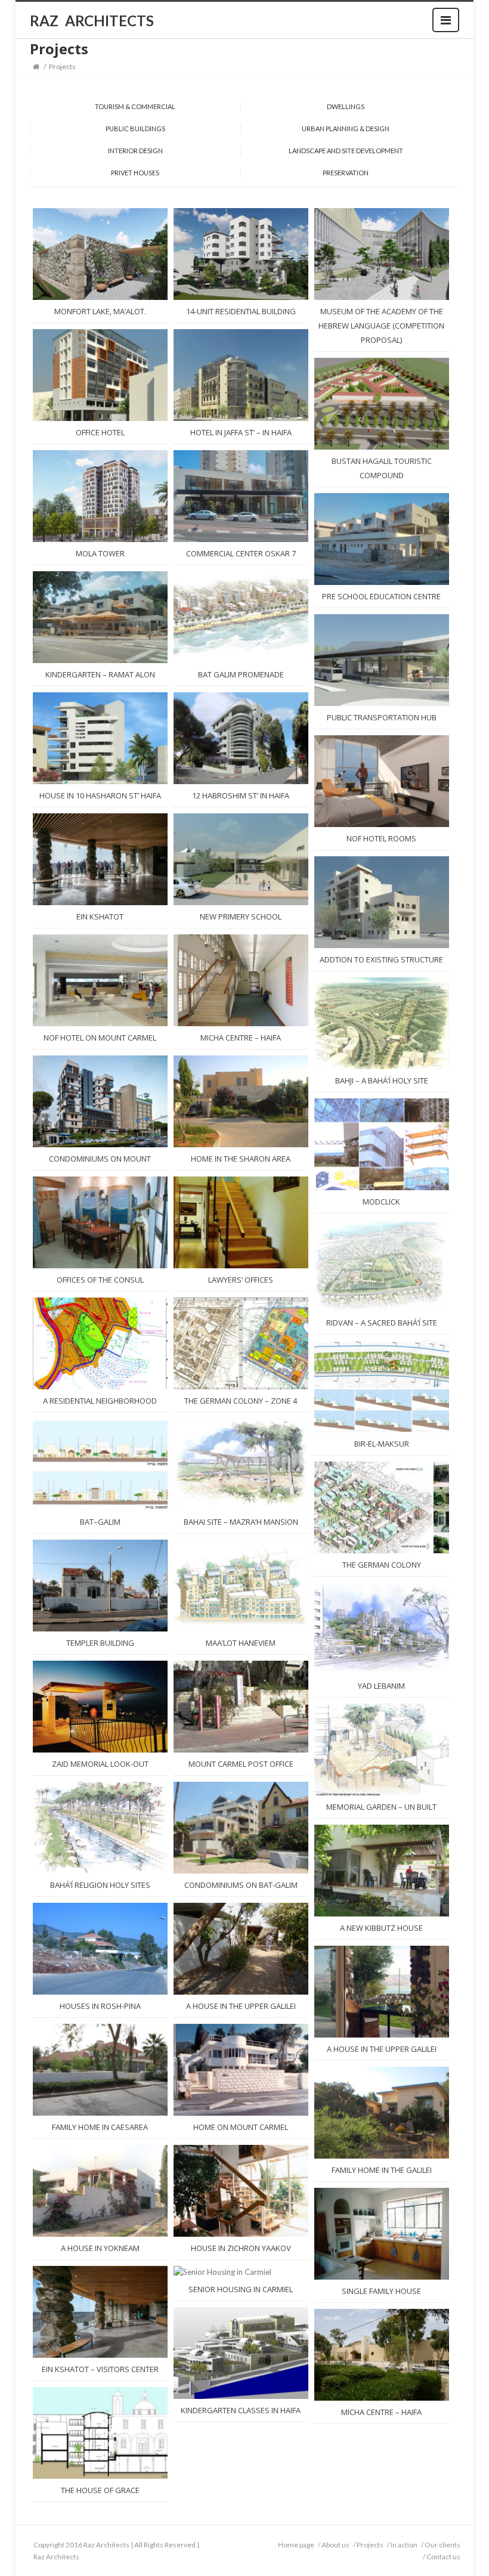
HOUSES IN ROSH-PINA (100, 2006)
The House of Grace (100, 2490)
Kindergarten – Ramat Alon (100, 674)
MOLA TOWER (100, 553)
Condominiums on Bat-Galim (241, 1885)
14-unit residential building (241, 311)
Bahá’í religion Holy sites (100, 1885)
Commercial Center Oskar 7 (241, 553)
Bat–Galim (100, 1522)
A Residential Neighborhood (100, 1401)
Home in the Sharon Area (241, 1159)
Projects (370, 2545)
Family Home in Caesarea (100, 2127)
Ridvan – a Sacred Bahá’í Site (382, 1323)
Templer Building (100, 1643)
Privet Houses (135, 173)
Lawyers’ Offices (241, 1280)
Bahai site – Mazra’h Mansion (241, 1522)
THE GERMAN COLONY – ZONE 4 (241, 1401)
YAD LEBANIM (381, 1686)
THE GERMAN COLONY (382, 1565)
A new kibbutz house (381, 1928)
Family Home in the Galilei (382, 2170)
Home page (296, 2545)
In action (404, 2545)
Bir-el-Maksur (382, 1444)
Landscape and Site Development (346, 151)
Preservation (346, 173)
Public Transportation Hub (382, 717)
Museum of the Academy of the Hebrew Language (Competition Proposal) (381, 326)
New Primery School (241, 917)
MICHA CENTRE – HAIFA (241, 1038)
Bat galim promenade (241, 674)
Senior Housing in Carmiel (241, 2289)
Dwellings (346, 106)
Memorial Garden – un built (381, 1807)
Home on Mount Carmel (241, 2127)
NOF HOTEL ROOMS (381, 838)
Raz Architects (56, 2557)
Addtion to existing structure (381, 959)
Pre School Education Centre (381, 596)
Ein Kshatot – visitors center (100, 2369)
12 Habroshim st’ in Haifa (241, 795)
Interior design (135, 151)
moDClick (381, 1202)
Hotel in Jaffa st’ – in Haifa (241, 432)
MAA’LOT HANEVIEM (241, 1643)
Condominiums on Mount (100, 1159)
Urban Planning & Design (346, 129)
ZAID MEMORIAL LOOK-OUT (100, 1764)
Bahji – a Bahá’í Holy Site (382, 1080)
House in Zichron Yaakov (241, 2248)
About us (335, 2545)
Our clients (442, 2545)
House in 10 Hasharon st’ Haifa (100, 795)
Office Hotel (100, 432)
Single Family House (381, 2291)
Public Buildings (135, 129)
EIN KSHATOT (100, 917)
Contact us (443, 2557)
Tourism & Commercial (135, 106)
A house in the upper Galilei (382, 2049)
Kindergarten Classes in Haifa (241, 2410)
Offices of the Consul (100, 1280)
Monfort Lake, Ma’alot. (100, 311)
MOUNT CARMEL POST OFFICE (241, 1764)
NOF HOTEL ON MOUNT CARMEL (100, 1038)
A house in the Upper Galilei (241, 2006)
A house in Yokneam (100, 2248)
